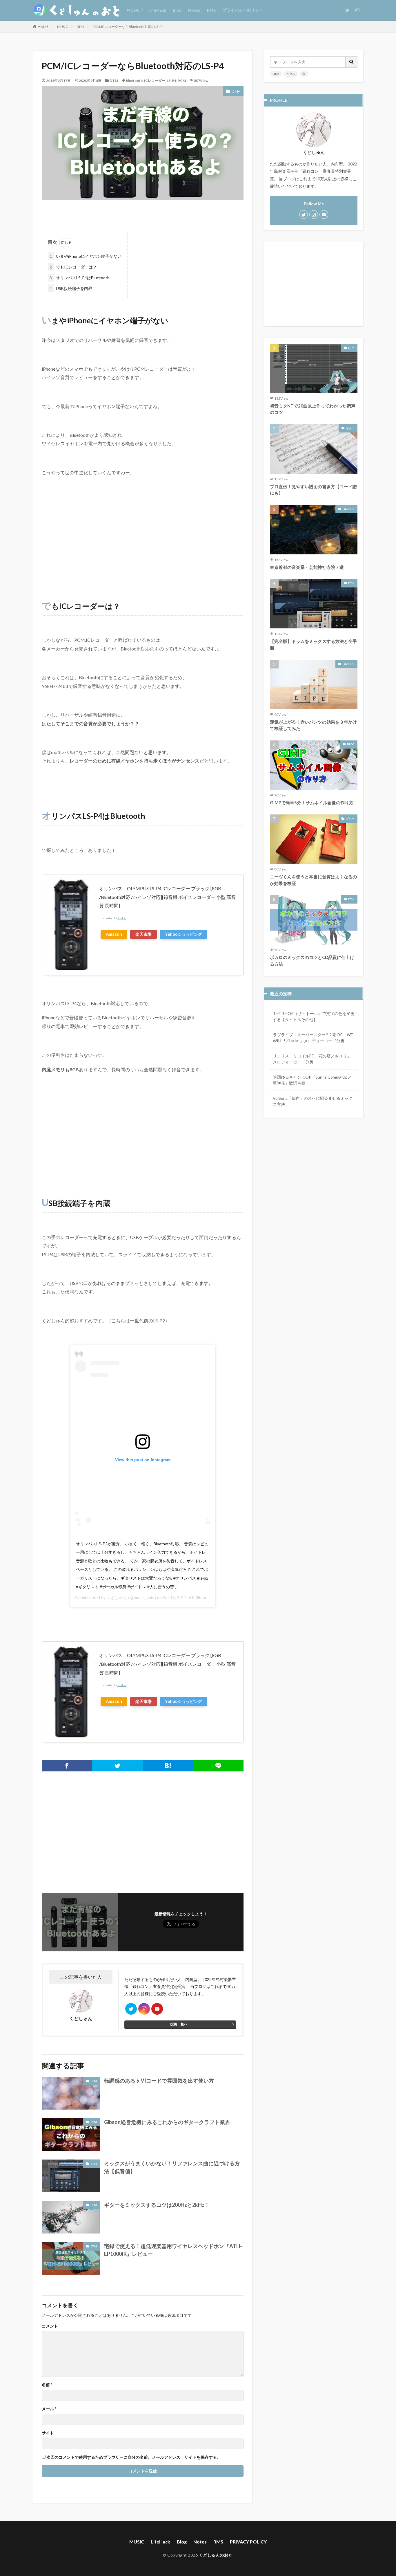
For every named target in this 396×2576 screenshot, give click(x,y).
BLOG (351, 744)
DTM (80, 27)
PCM (182, 81)
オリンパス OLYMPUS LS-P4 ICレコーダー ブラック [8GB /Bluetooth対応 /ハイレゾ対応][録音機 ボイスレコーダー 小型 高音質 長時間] (167, 897)
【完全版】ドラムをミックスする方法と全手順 (313, 645)
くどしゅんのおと (216, 2555)
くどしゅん (117, 1598)
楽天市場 (143, 934)
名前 (47, 2385)
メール (49, 2409)
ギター (350, 428)
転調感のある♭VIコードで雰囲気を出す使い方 (159, 2081)
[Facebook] (67, 1766)
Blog (177, 10)
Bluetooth (134, 81)
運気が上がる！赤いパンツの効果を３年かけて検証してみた (313, 725)
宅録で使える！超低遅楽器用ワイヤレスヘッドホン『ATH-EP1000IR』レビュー (173, 2250)
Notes (194, 10)
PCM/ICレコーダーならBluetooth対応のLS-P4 (128, 27)
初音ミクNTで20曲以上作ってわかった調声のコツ (313, 409)
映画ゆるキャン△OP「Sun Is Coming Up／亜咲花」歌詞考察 (312, 1080)
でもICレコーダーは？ (73, 267)
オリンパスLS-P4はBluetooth (80, 278)
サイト (48, 2433)
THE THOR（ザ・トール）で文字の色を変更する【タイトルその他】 (314, 1016)
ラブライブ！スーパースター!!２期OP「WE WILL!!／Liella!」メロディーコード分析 (313, 1038)
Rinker (122, 918)
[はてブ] (168, 1766)
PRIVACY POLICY (248, 2542)
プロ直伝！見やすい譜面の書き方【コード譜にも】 (313, 490)
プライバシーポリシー (243, 10)
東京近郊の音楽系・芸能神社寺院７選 (307, 567)
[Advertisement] (143, 538)
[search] (352, 62)
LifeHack (158, 10)
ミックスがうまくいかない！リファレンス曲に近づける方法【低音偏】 (172, 2167)
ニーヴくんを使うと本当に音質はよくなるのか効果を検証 (313, 880)
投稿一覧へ (179, 2024)
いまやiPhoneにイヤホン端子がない (86, 256)
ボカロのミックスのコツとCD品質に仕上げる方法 (312, 961)
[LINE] (218, 1766)
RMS (211, 10)
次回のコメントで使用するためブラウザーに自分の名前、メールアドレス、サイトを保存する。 (134, 2457)
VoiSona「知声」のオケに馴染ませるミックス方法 (313, 1101)
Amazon (114, 934)
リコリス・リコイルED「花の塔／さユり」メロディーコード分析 (312, 1059)
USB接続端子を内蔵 (71, 288)
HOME (43, 27)
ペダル (291, 74)
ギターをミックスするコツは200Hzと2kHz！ (157, 2205)
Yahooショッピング (184, 934)
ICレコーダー (155, 81)
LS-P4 (171, 81)
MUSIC (133, 10)
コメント (50, 2326)
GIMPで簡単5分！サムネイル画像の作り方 (312, 803)
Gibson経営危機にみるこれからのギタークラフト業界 (167, 2122)
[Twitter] (117, 1766)
